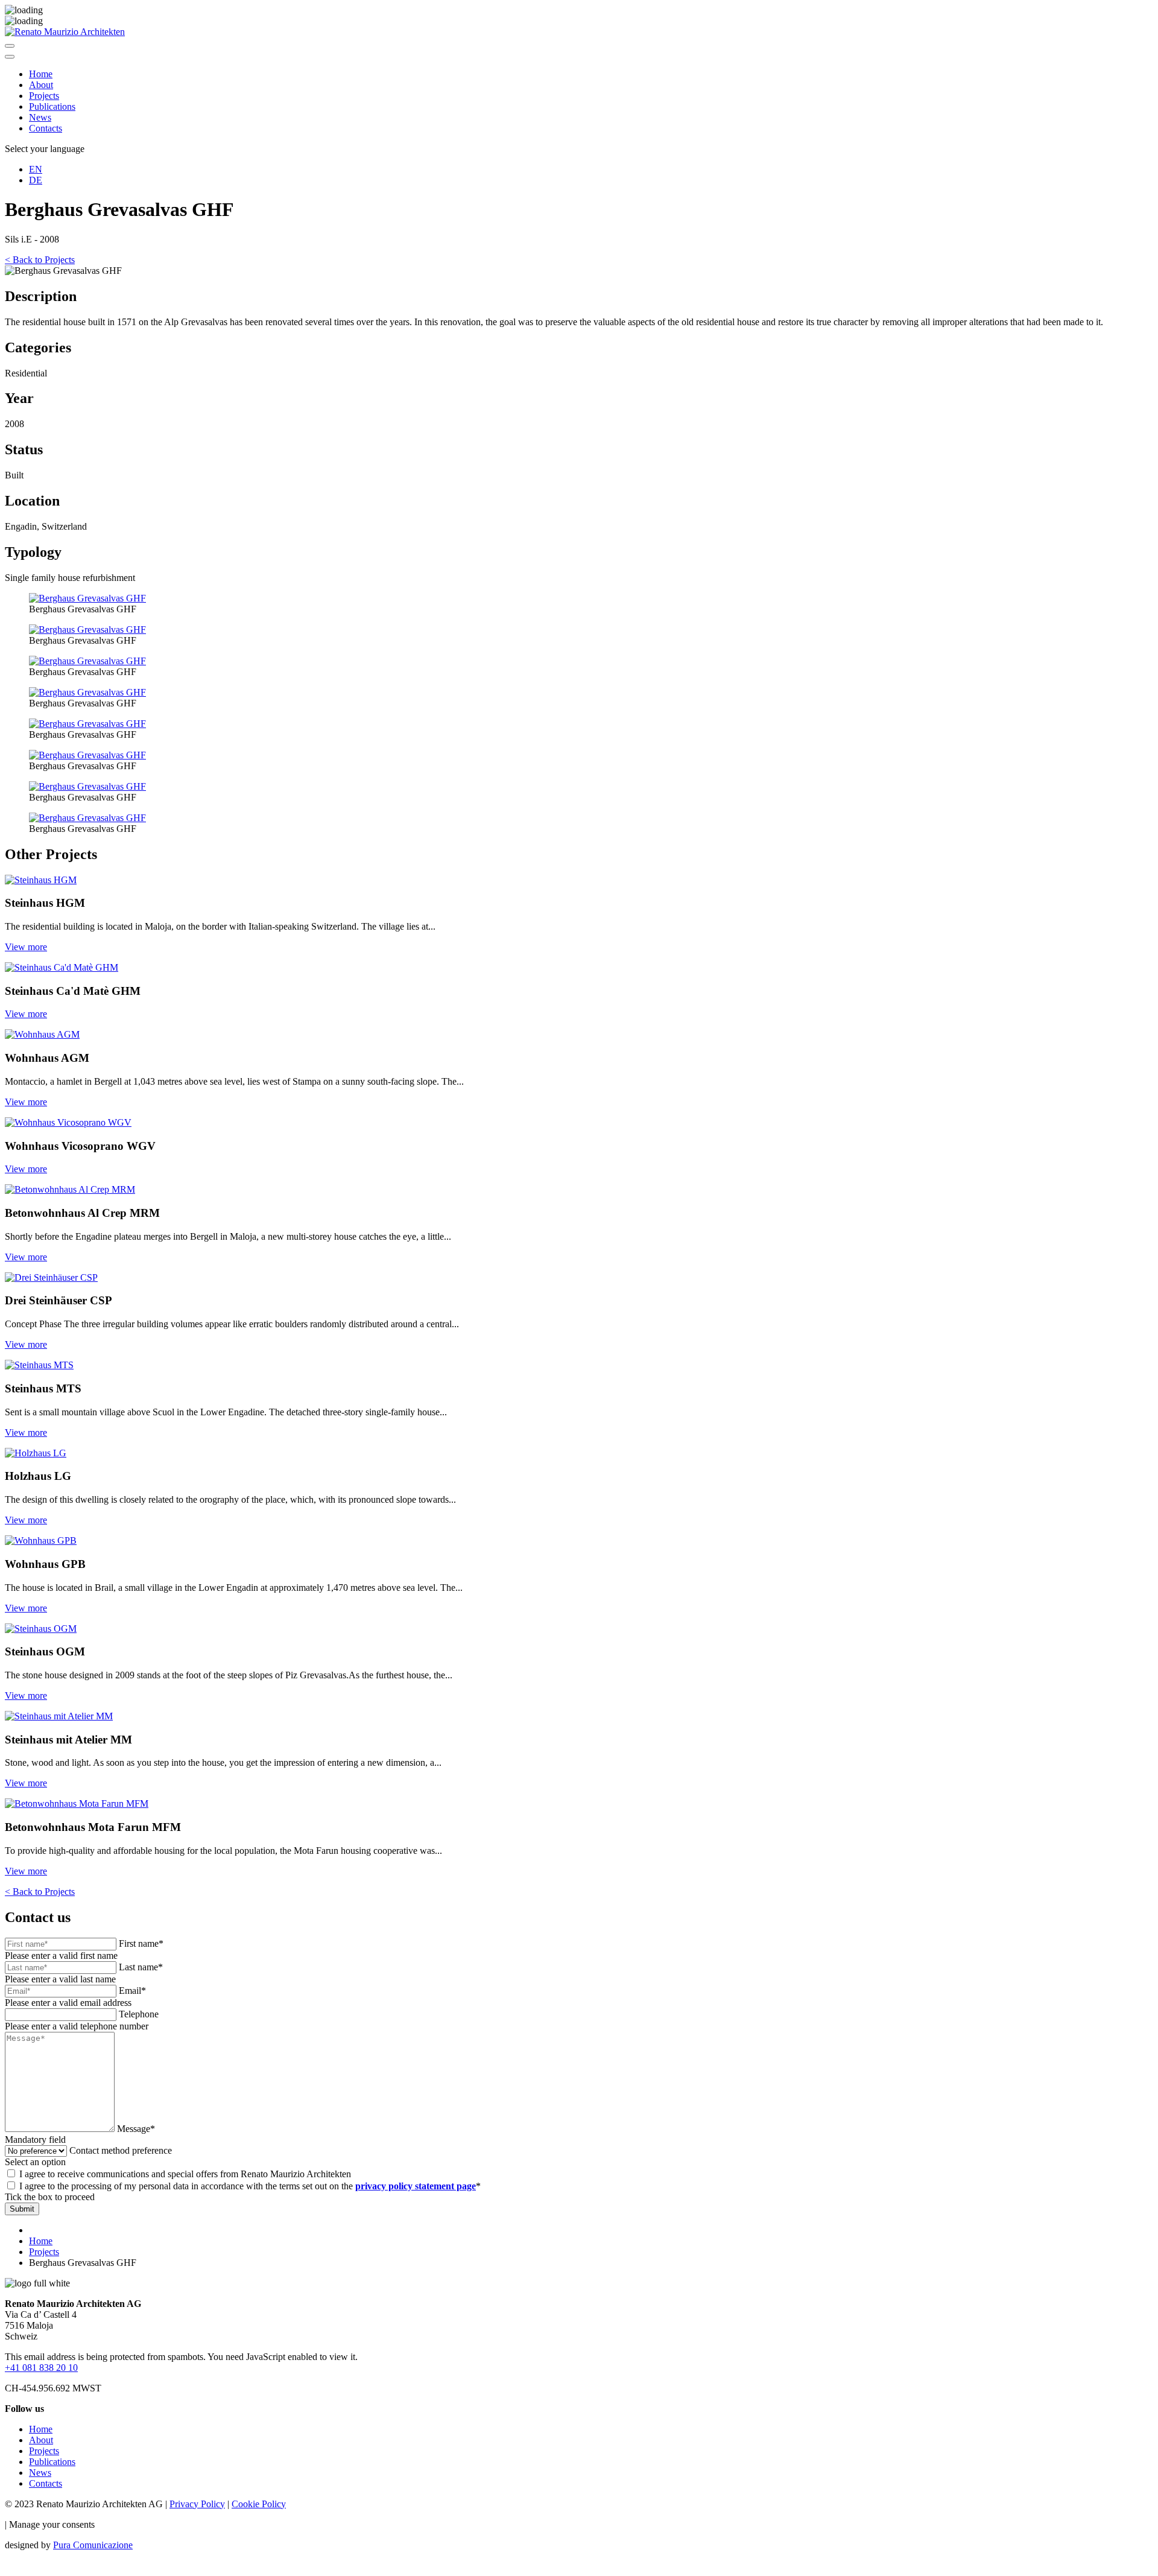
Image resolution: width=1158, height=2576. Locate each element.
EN (36, 169)
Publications (52, 106)
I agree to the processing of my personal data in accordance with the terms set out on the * (250, 2186)
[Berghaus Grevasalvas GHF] (87, 598)
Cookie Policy (259, 2504)
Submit (22, 2209)
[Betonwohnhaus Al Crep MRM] (70, 1189)
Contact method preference (121, 2150)
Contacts (46, 128)
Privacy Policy (197, 2504)
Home (41, 74)
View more (26, 947)
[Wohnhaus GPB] (41, 1540)
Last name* (141, 1967)
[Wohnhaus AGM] (42, 1034)
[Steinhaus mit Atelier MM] (59, 1716)
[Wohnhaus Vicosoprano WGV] (68, 1122)
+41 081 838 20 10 (41, 2368)
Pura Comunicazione (93, 2545)
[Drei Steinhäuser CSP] (51, 1277)
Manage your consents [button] (52, 2524)
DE (36, 180)
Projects (44, 96)
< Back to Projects (40, 260)
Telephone (139, 2014)
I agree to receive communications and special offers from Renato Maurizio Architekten (185, 2174)
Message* (136, 2129)
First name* (141, 1943)
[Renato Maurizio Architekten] (65, 32)
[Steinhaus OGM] (41, 1629)
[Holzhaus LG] (36, 1453)
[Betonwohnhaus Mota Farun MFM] (77, 1804)
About (41, 85)
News (40, 117)
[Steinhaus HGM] (41, 880)
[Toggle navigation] (10, 46)
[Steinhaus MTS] (39, 1365)
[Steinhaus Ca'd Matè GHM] (62, 967)
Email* (132, 1991)
